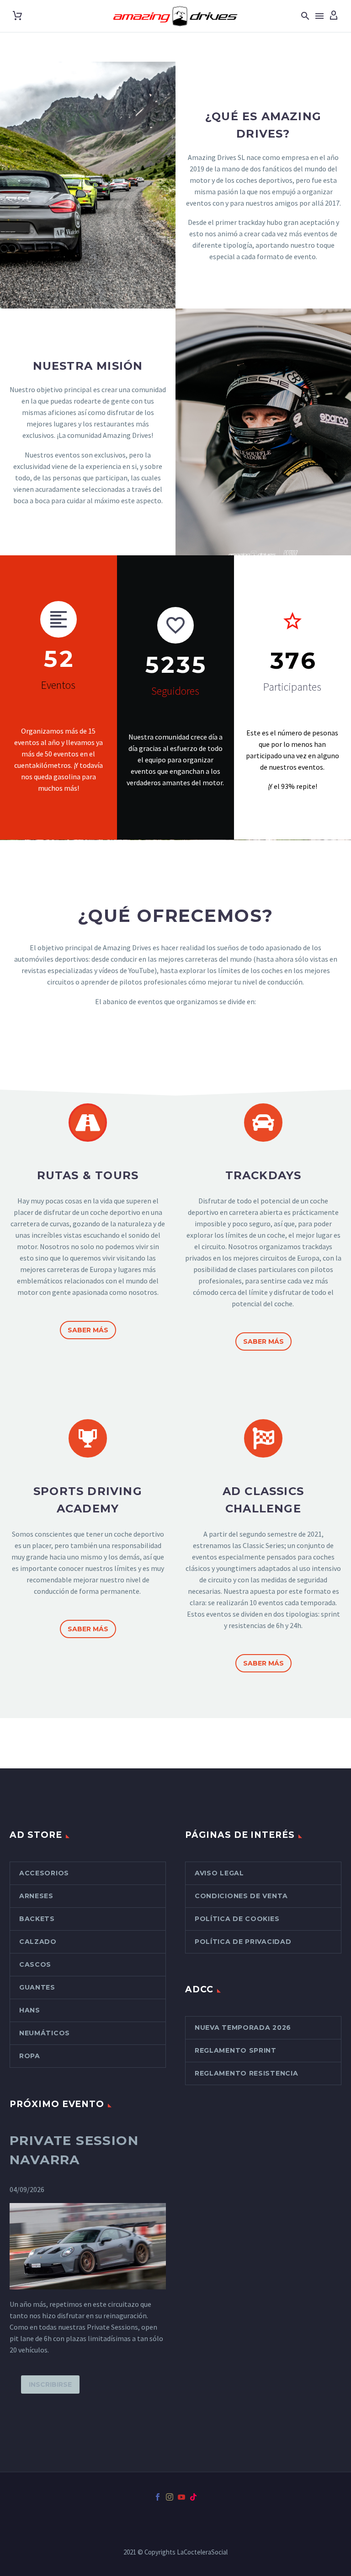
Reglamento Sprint (236, 2050)
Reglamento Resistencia (246, 2073)
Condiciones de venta (241, 1896)
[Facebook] (158, 2497)
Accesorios (44, 1873)
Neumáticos (45, 2033)
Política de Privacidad (243, 1942)
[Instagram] (170, 2497)
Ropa (30, 2056)
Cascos (35, 1964)
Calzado (38, 1942)
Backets (37, 1919)
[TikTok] (193, 2497)
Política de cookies (237, 1919)
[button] (305, 16)
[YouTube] (181, 2497)
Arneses (36, 1896)
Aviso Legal (219, 1873)
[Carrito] (17, 16)
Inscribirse (50, 2384)
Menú (319, 16)
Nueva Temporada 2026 (243, 2028)
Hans (30, 2010)
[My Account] (334, 16)
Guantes (37, 1987)
